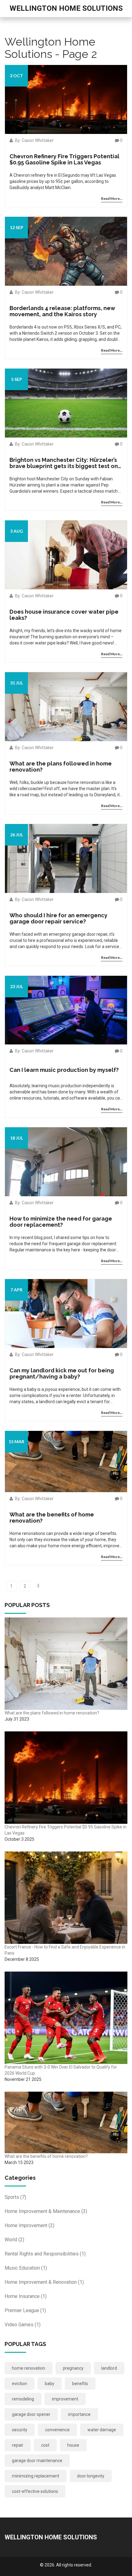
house (73, 2445)
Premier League (25, 2310)
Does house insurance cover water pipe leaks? (64, 615)
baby (50, 2384)
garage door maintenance (37, 2461)
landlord (109, 2368)
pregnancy (73, 2368)
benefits (80, 2384)
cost (45, 2445)
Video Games (23, 2325)
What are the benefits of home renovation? (52, 1518)
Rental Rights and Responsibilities (45, 2254)
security (20, 2430)
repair (18, 2445)
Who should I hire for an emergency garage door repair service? (58, 919)
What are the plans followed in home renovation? (61, 767)
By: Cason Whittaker (34, 140)
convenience (57, 2430)
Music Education (26, 2268)
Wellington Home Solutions (66, 8)
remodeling (23, 2399)
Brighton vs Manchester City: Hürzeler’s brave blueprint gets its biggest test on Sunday (64, 463)
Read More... (112, 198)
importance (79, 2414)
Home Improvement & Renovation (44, 2282)
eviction (19, 2384)
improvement (65, 2399)
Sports (15, 2197)
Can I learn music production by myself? (64, 1070)
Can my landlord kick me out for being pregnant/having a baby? (62, 1374)
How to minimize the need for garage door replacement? (61, 1222)
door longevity (91, 2476)
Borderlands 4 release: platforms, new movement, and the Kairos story (62, 311)
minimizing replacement (36, 2476)
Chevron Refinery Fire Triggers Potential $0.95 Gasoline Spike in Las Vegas (64, 159)
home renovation (29, 2368)
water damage (102, 2430)
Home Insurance (26, 2296)
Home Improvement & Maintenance (46, 2211)
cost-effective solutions (35, 2491)
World (14, 2240)
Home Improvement (29, 2225)
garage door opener (31, 2414)
